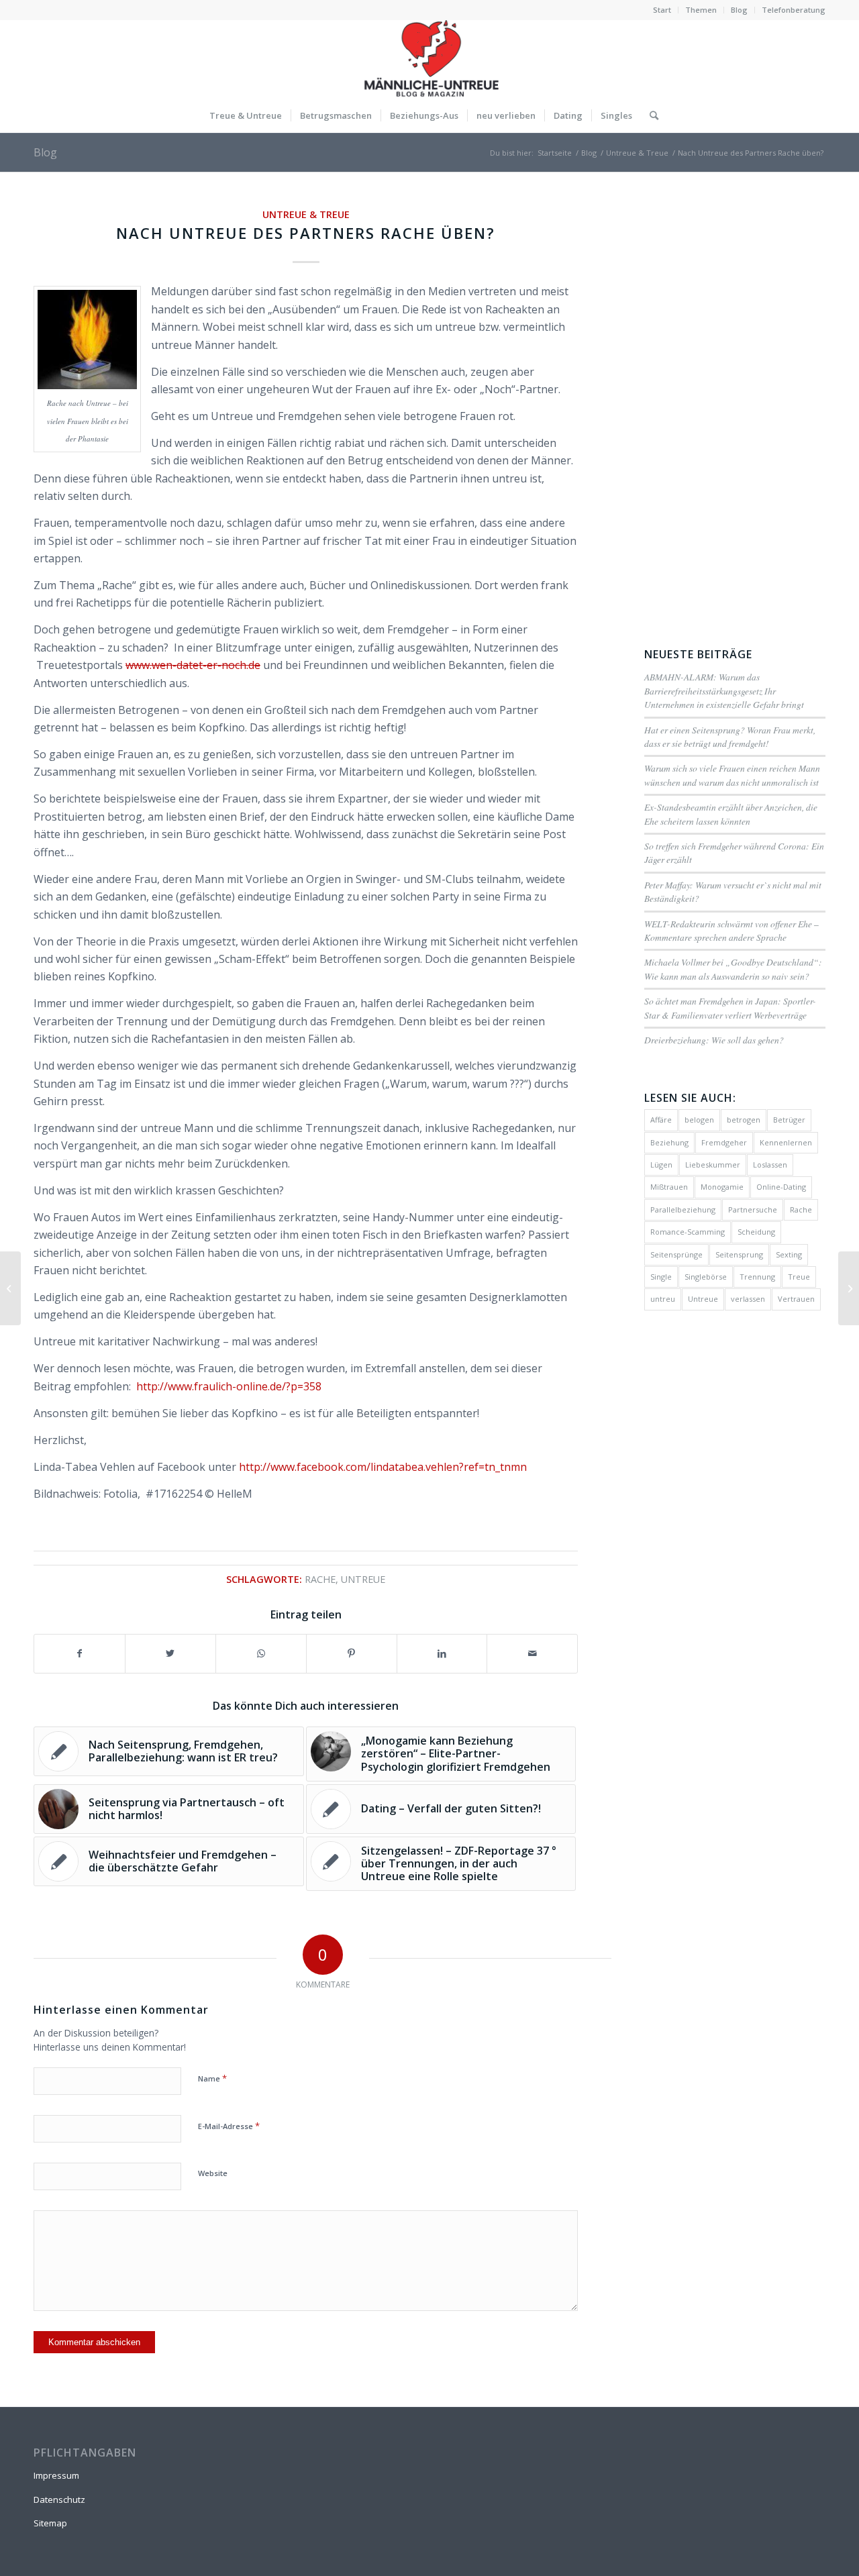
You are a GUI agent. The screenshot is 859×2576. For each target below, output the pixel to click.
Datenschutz (59, 2500)
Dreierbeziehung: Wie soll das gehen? (714, 1040)
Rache (320, 1579)
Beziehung (669, 1142)
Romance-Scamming (688, 1232)
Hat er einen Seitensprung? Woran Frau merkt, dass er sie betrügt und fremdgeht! (730, 736)
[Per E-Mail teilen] (532, 1653)
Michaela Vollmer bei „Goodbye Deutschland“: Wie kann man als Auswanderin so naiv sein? (733, 969)
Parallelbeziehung (683, 1209)
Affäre (661, 1120)
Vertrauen (796, 1299)
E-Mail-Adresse (229, 2126)
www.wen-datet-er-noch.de (193, 665)
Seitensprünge (676, 1254)
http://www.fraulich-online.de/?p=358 (229, 1386)
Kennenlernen (786, 1142)
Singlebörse (706, 1277)
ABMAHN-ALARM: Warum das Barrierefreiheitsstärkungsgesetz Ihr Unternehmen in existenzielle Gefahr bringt (724, 690)
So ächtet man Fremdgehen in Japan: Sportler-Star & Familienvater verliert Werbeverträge (730, 1008)
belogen (699, 1120)
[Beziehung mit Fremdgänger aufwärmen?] (10, 1288)
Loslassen (770, 1165)
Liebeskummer (713, 1165)
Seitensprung (739, 1254)
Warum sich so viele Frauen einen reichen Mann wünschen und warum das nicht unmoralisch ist (732, 775)
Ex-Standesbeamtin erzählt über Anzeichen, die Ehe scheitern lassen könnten (731, 814)
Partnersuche (753, 1209)
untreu (663, 1299)
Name (212, 2078)
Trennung (757, 1277)
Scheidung (756, 1232)
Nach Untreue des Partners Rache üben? (306, 233)
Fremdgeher (724, 1142)
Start (662, 10)
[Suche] (650, 115)
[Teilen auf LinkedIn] (442, 1653)
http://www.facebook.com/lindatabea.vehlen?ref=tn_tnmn (383, 1467)
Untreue (363, 1579)
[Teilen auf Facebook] (80, 1653)
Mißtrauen (669, 1187)
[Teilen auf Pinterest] (352, 1653)
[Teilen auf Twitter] (170, 1653)
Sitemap (50, 2523)
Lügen (661, 1165)
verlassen (748, 1299)
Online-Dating (781, 1187)
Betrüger (789, 1120)
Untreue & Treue (306, 214)
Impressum (56, 2475)
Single (661, 1277)
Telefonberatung (794, 10)
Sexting (789, 1254)
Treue (799, 1277)
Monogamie (722, 1187)
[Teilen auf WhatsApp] (261, 1653)
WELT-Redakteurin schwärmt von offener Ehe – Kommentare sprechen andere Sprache (731, 930)
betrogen (744, 1120)
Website (213, 2173)
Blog (739, 10)
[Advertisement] (735, 407)
